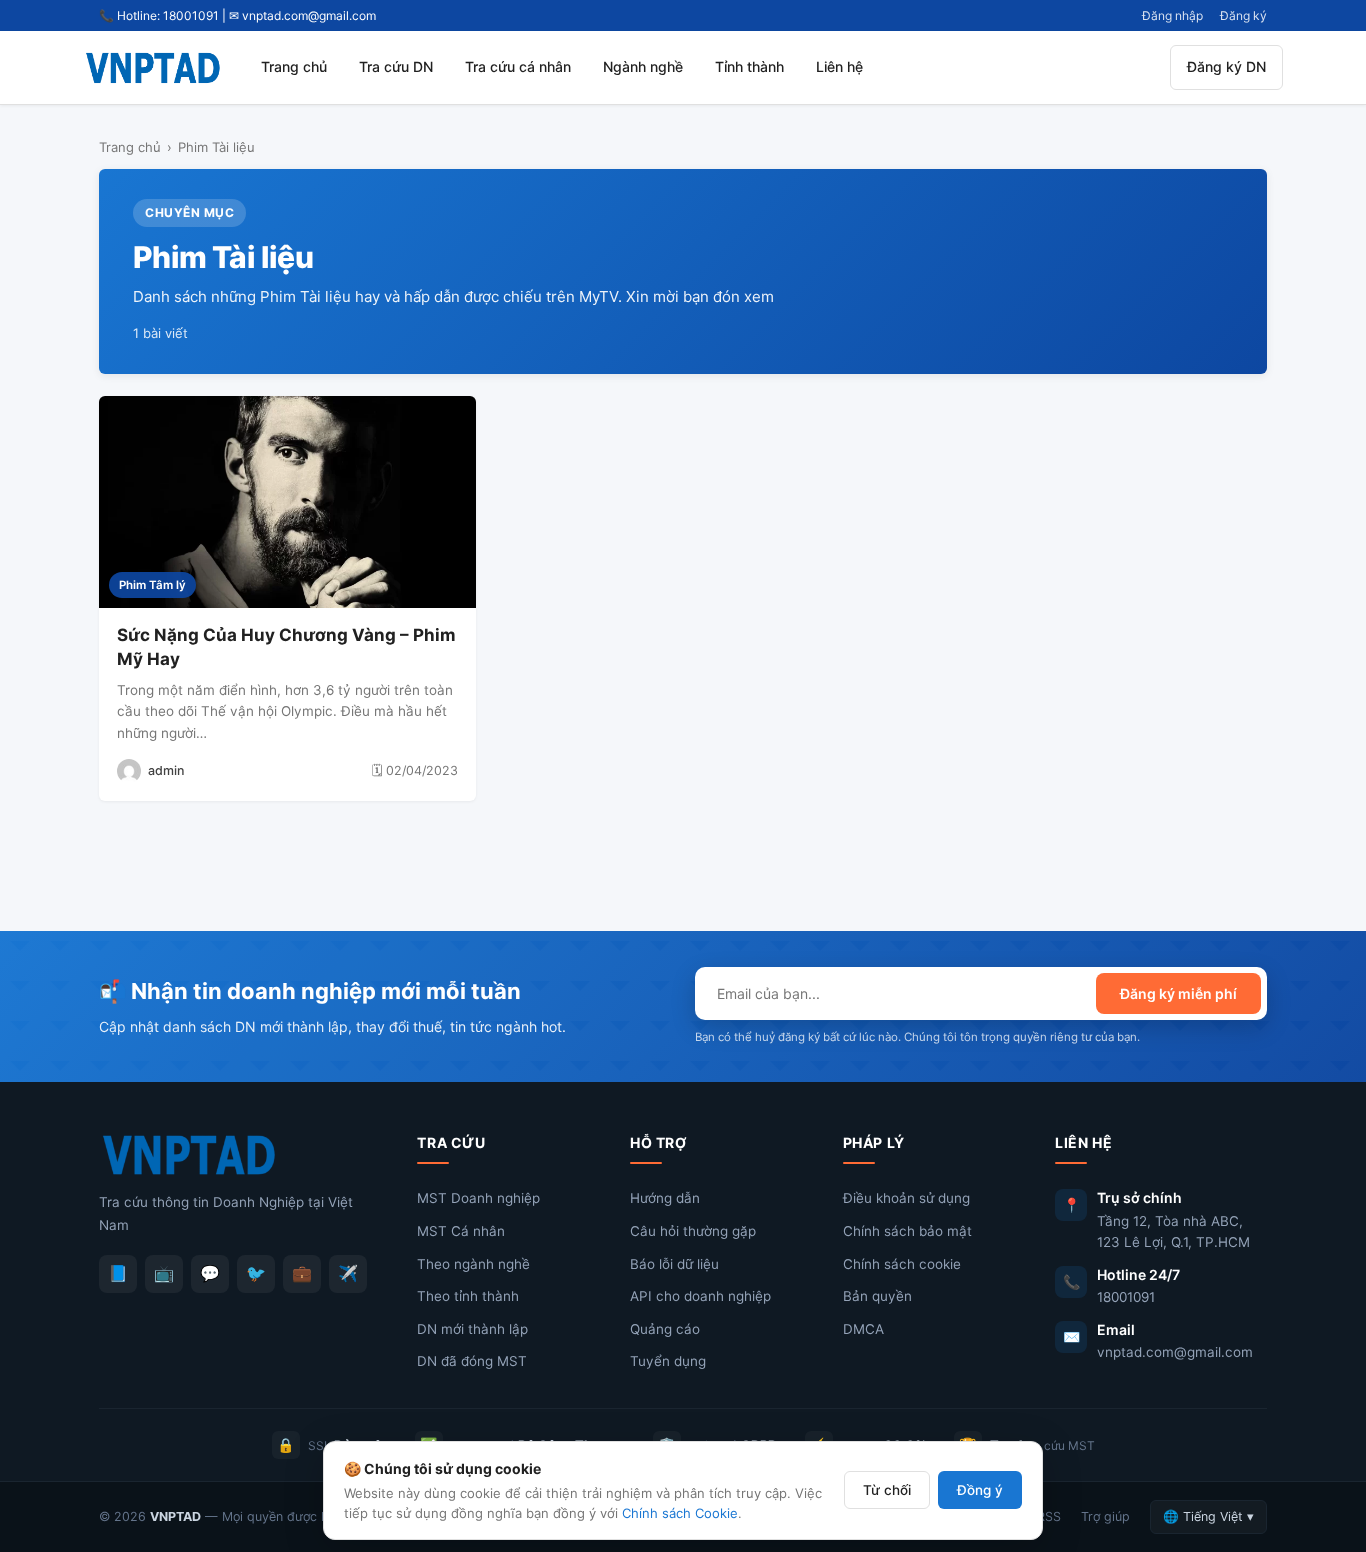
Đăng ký (1243, 15)
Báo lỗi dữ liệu (674, 1264)
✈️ (348, 1273)
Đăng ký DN (1226, 66)
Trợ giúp (1105, 1516)
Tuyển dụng (668, 1361)
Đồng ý (980, 1490)
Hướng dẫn (665, 1198)
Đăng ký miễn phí (1178, 993)
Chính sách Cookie (680, 1513)
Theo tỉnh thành (468, 1296)
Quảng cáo (665, 1329)
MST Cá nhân (461, 1231)
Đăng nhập (1172, 15)
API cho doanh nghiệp (700, 1296)
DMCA (863, 1329)
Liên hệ (839, 66)
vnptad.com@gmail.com (1175, 1352)
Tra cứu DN (396, 66)
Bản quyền (877, 1296)
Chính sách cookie (902, 1264)
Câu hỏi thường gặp (693, 1231)
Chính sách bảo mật (907, 1231)
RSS (1049, 1516)
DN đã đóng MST (472, 1361)
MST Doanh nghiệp (478, 1198)
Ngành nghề (643, 66)
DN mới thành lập (472, 1329)
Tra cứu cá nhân (518, 66)
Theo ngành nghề (473, 1264)
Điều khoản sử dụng (906, 1198)
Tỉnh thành (749, 66)
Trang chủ (294, 66)
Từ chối (887, 1490)
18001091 (1126, 1297)
